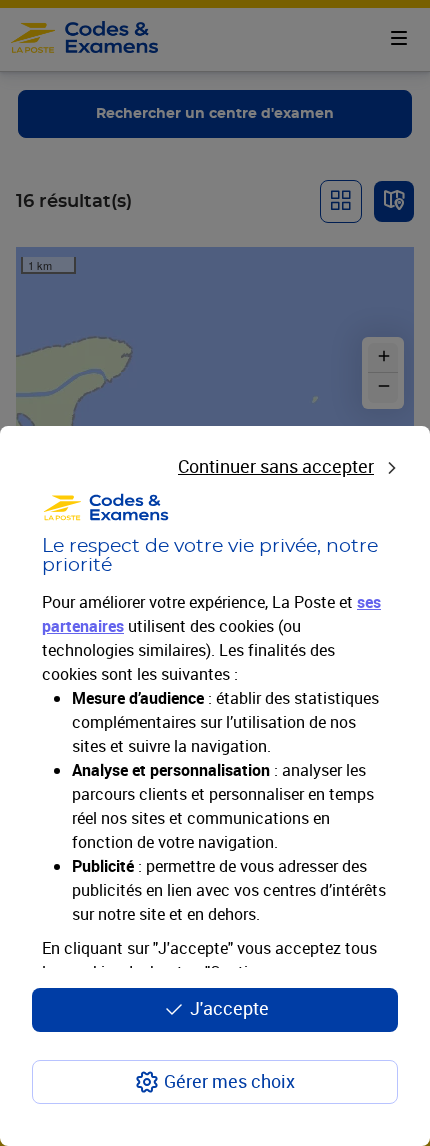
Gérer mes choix (229, 1081)
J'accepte (229, 1008)
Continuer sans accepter (276, 466)
